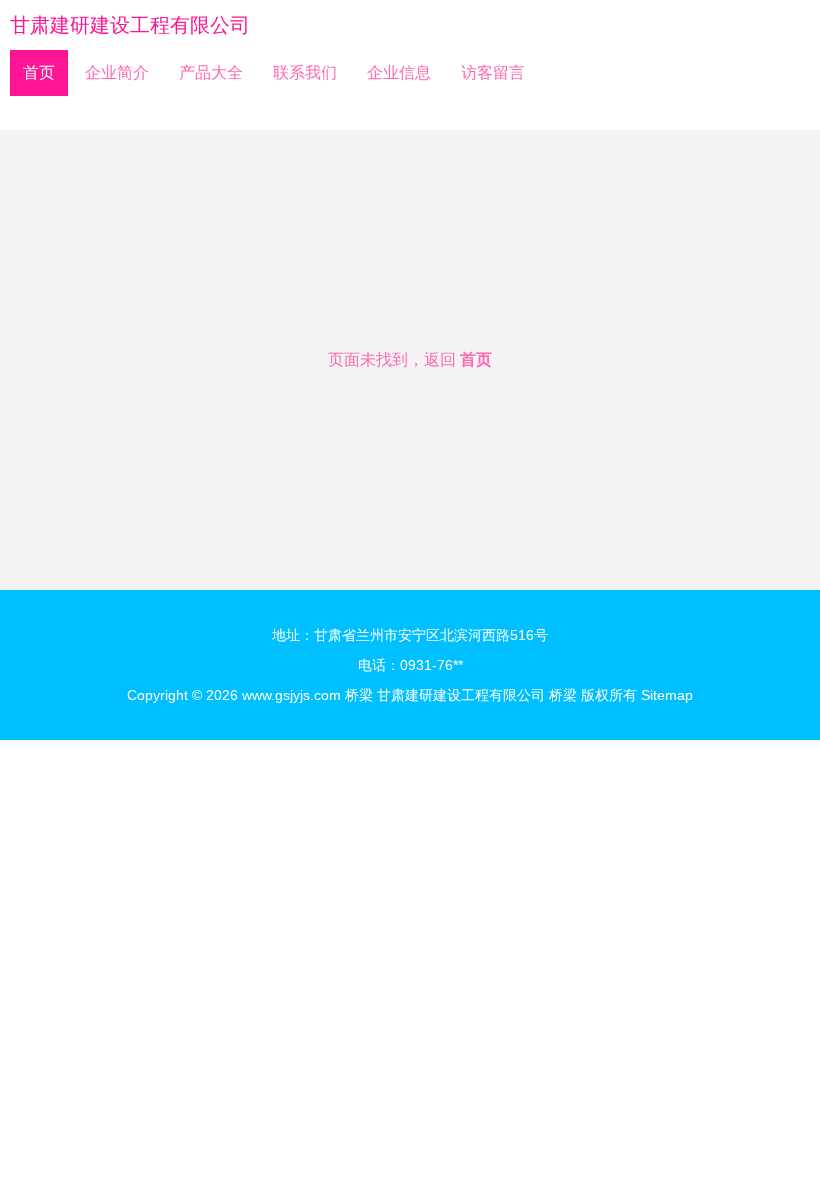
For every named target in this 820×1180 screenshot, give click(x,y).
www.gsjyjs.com (291, 695)
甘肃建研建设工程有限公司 (130, 25)
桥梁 (359, 695)
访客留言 (493, 72)
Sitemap (667, 695)
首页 (39, 72)
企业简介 (117, 72)
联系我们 (305, 72)
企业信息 (399, 72)
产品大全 (211, 72)
